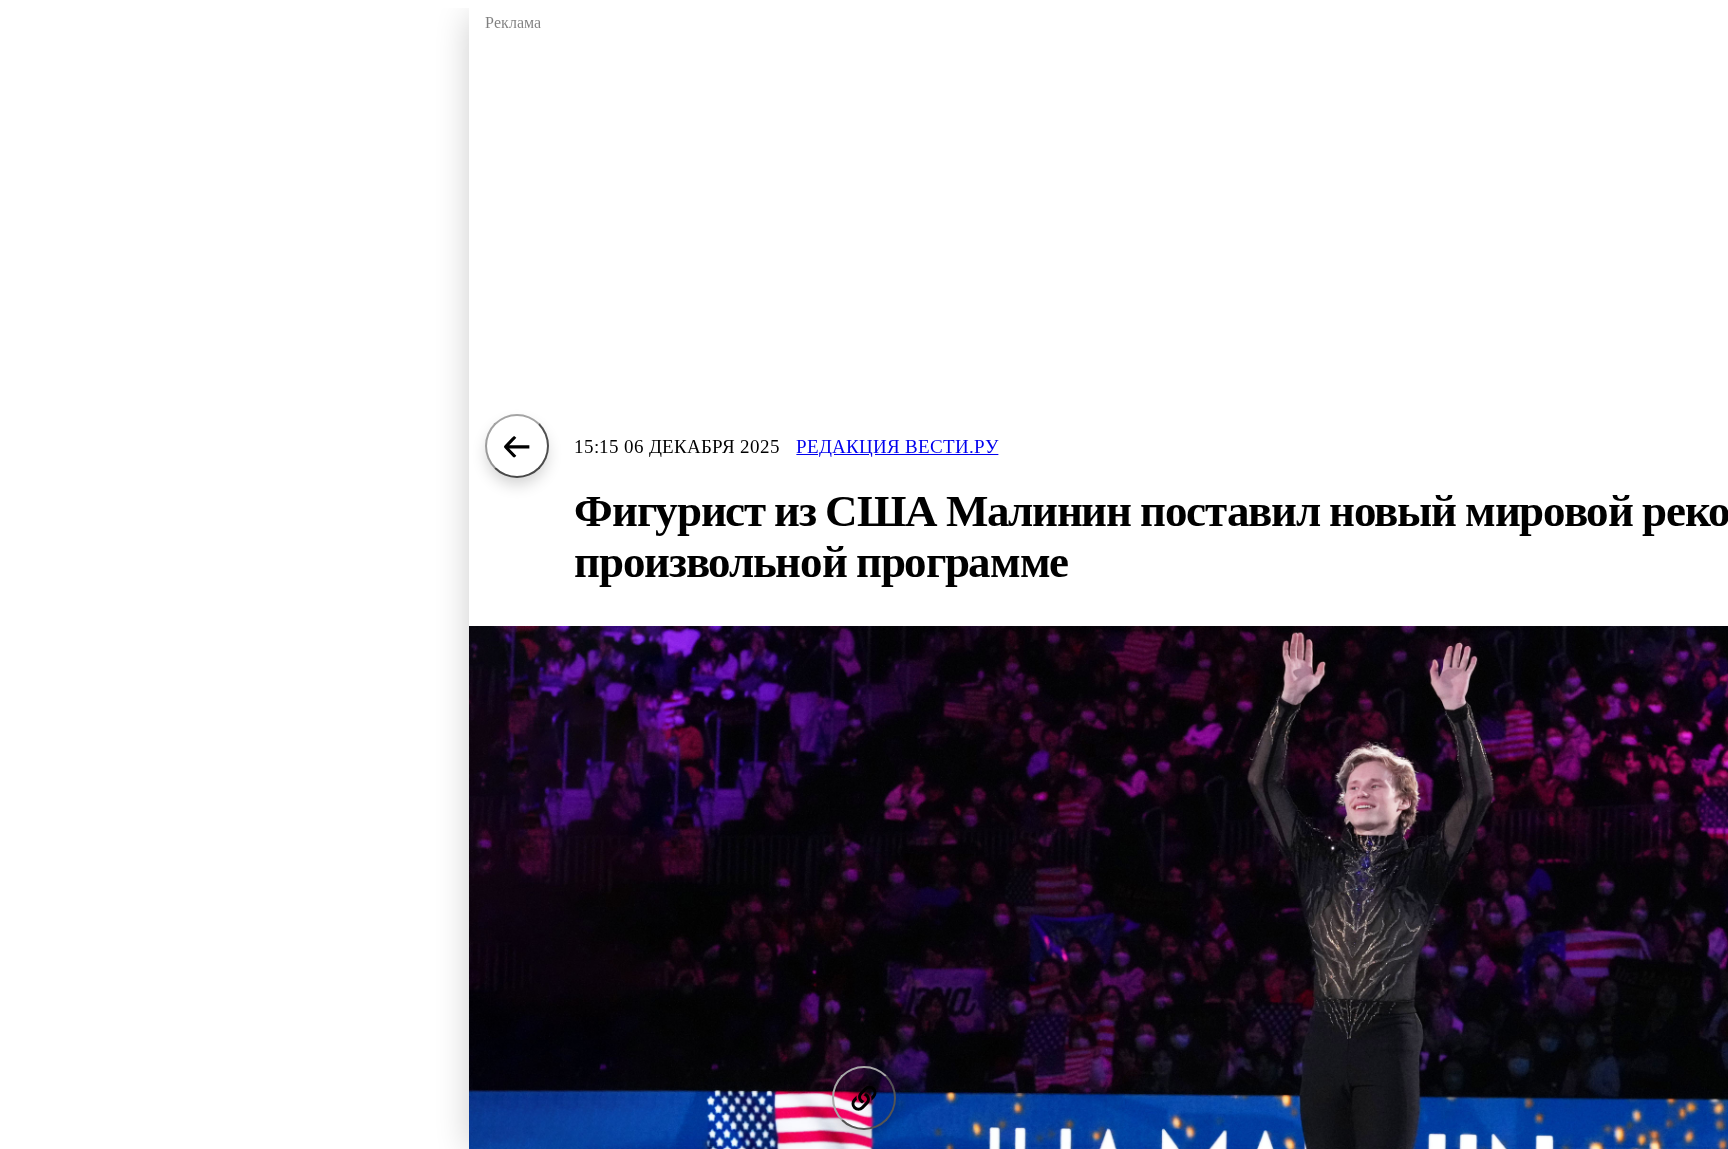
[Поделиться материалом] (864, 1098)
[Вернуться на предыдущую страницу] (517, 446)
